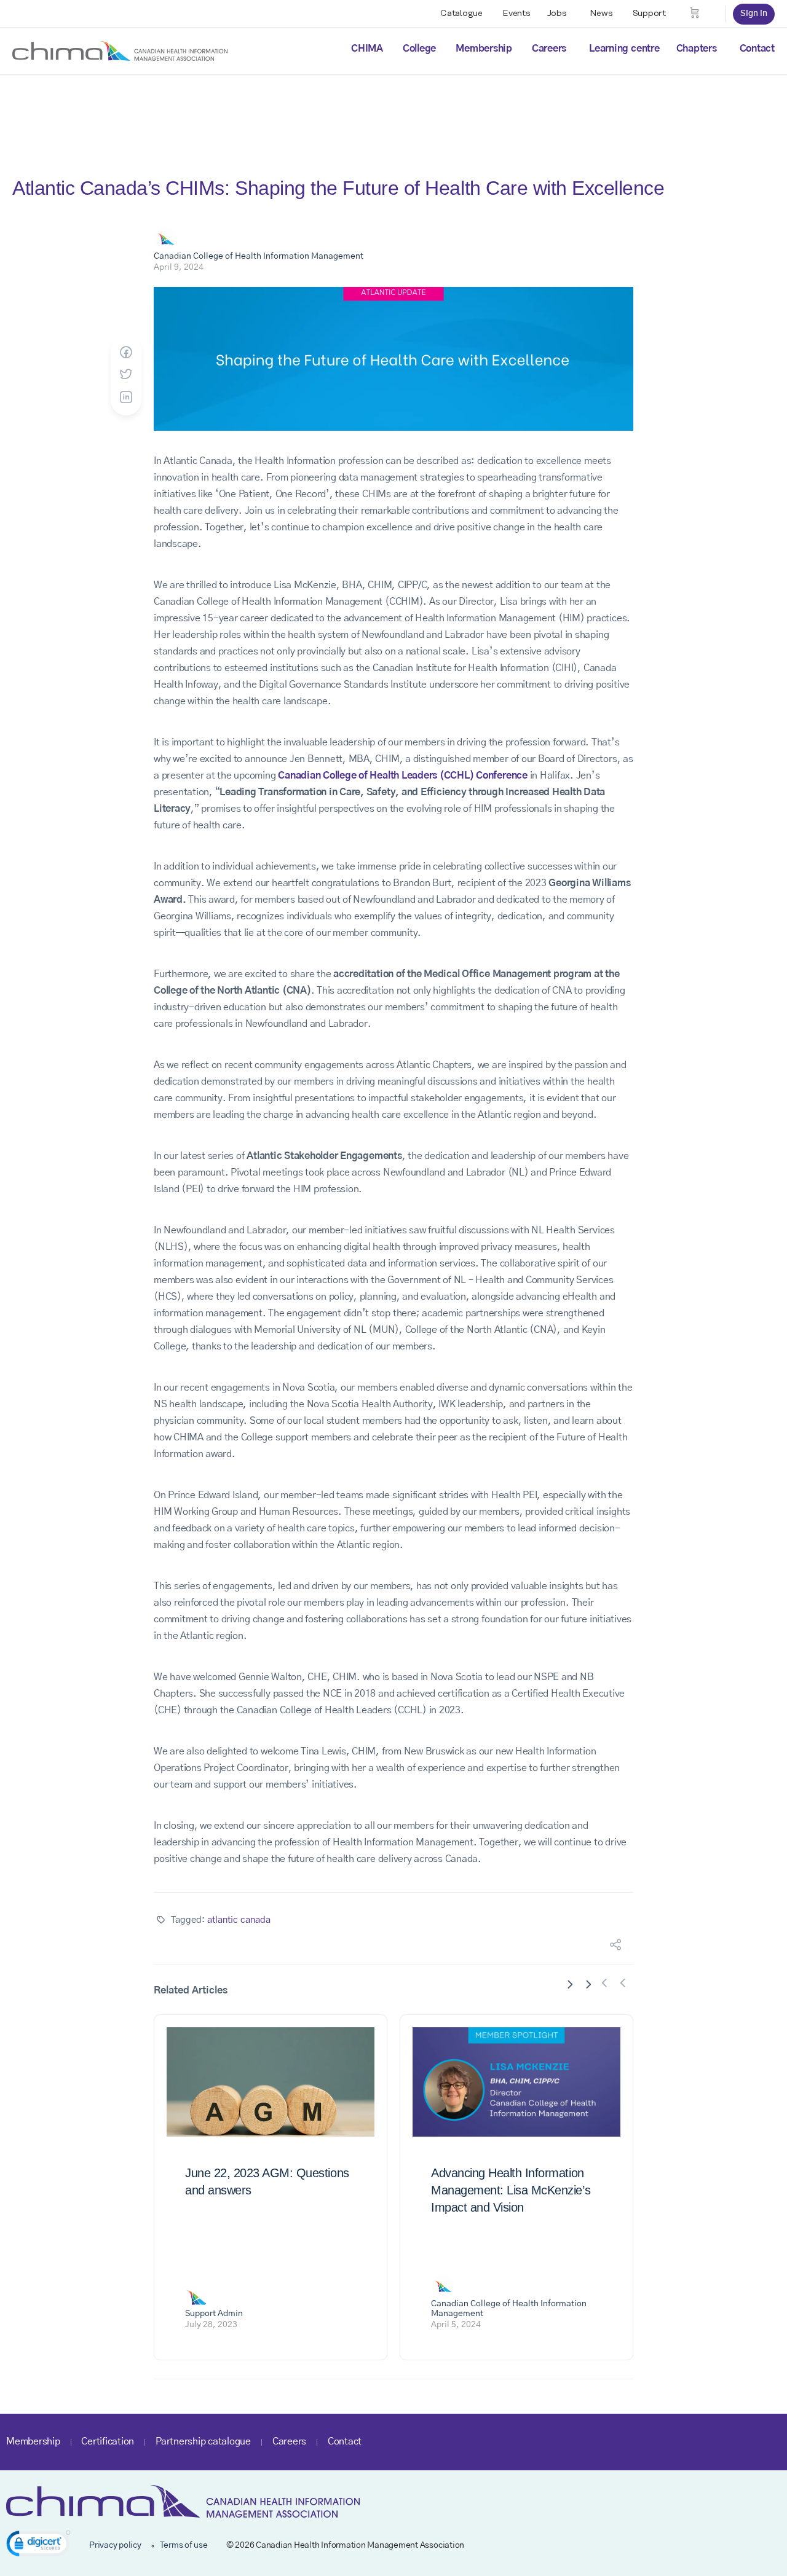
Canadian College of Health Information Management (259, 256)
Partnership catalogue (203, 2441)
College (419, 49)
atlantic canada (239, 1920)
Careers (549, 49)
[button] (38, 2546)
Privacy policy (115, 2545)
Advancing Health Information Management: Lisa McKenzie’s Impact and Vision (511, 2190)
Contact (757, 49)
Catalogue (461, 14)
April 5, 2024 (456, 2325)
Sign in (754, 14)
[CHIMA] (120, 50)
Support (649, 14)
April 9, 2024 (179, 267)
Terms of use (184, 2545)
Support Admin (214, 2314)
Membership (484, 49)
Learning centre (624, 49)
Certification (108, 2441)
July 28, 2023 (211, 2325)
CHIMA (367, 49)
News (601, 14)
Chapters (697, 49)
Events (516, 14)
